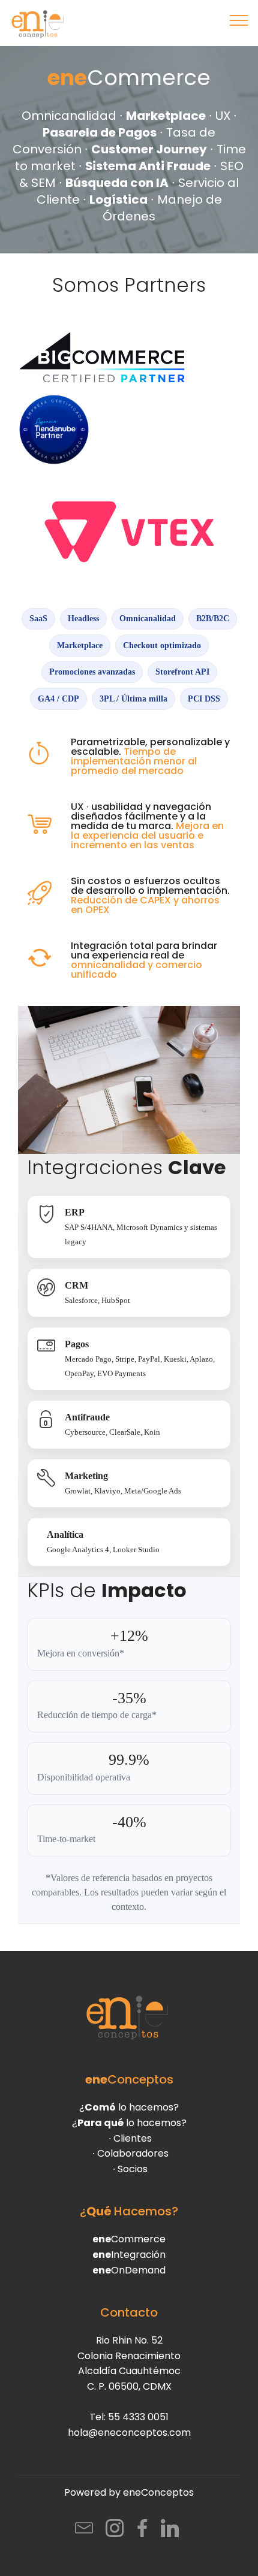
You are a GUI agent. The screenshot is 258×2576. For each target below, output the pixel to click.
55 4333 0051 (138, 2417)
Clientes (133, 2138)
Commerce (129, 2239)
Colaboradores (133, 2153)
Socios (133, 2169)
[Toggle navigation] (239, 20)
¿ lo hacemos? (129, 2107)
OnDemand (129, 2270)
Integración (129, 2255)
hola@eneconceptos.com (129, 2433)
